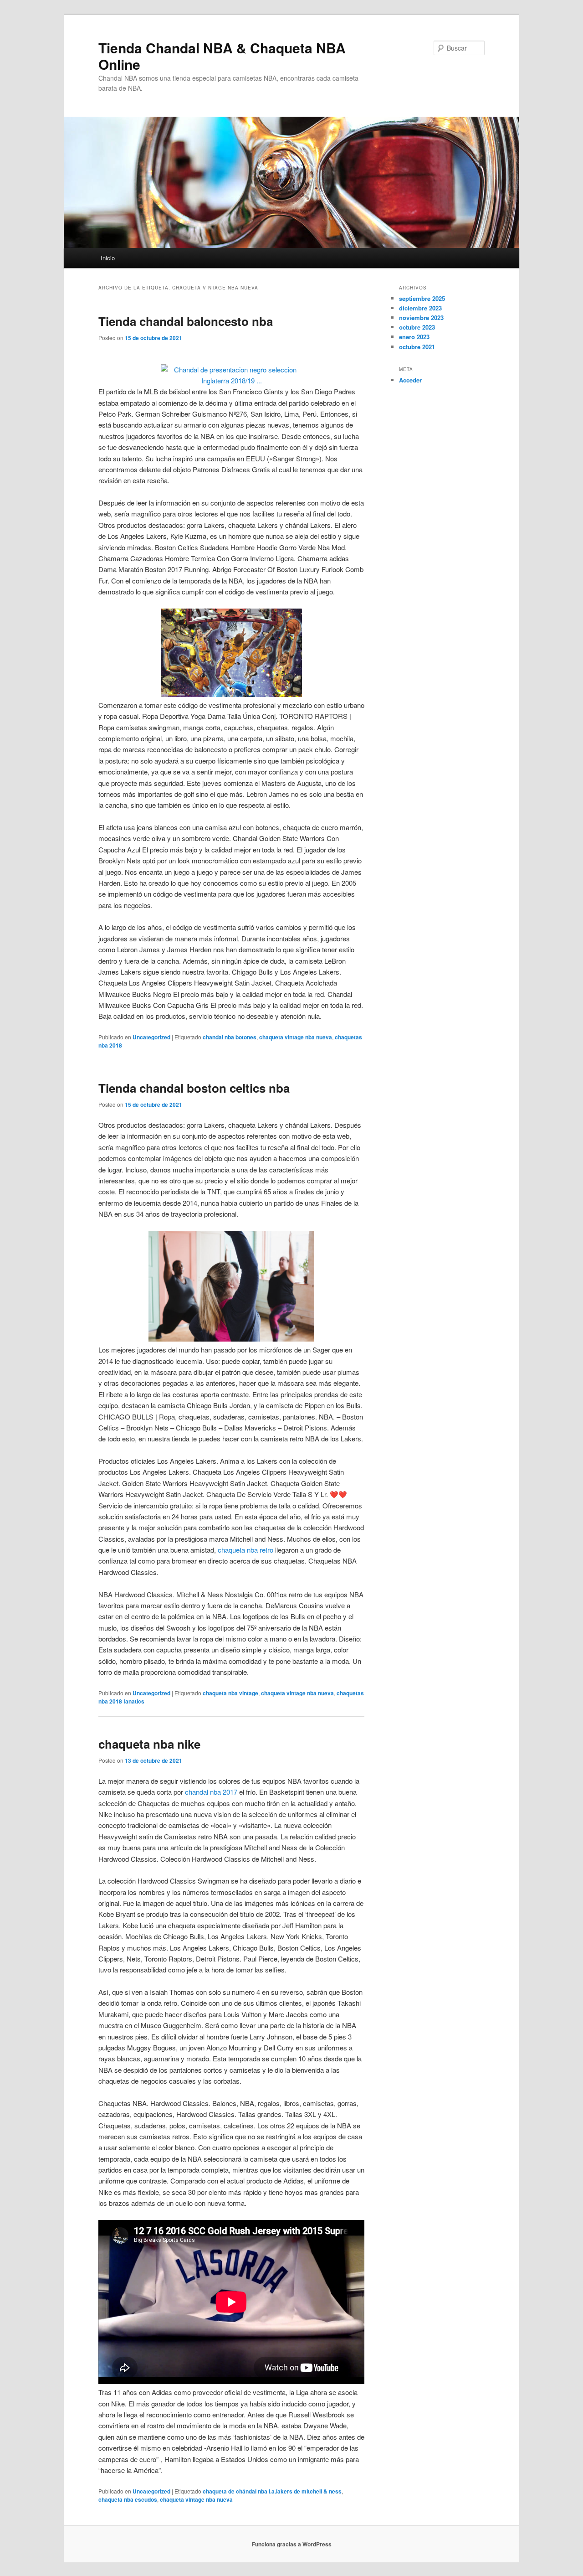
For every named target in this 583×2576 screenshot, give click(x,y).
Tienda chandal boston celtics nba (194, 1088)
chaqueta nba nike (149, 1744)
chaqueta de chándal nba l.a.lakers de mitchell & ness (272, 2491)
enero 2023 (414, 337)
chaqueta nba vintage (230, 1693)
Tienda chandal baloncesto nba (186, 321)
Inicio (108, 258)
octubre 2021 (417, 347)
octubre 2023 (417, 327)
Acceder (410, 380)
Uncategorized (151, 1037)
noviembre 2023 (421, 317)
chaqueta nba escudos (128, 2499)
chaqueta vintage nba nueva (296, 1037)
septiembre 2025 (422, 298)
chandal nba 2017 (211, 1792)
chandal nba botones (230, 1037)
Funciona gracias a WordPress (292, 2544)
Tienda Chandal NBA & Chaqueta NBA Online (222, 56)
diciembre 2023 (420, 308)
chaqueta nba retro (245, 1550)
